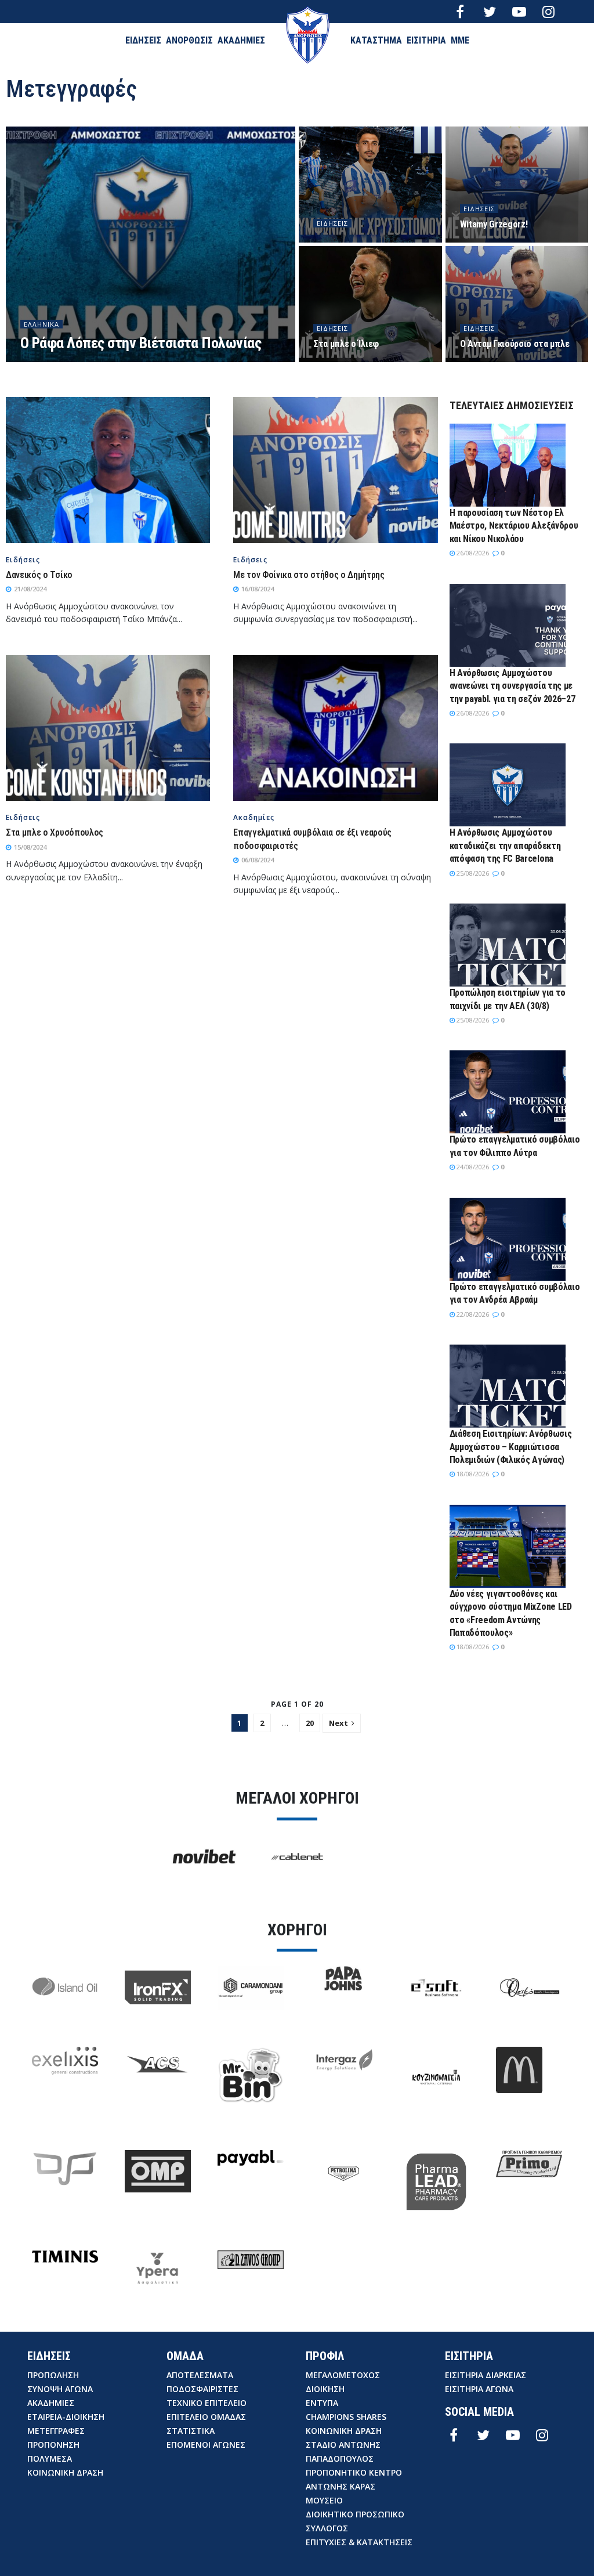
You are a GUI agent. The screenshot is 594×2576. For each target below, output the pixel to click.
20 (310, 1723)
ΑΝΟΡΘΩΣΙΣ (189, 40)
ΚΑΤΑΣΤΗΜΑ (376, 40)
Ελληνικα (41, 324)
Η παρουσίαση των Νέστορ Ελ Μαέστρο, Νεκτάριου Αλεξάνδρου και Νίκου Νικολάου (514, 526)
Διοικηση (325, 2389)
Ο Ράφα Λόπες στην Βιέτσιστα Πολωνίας (141, 343)
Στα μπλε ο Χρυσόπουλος (55, 832)
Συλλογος (327, 2528)
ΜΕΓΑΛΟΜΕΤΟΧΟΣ (343, 2375)
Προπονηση (53, 2445)
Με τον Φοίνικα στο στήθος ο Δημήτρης (309, 575)
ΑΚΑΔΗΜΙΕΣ (241, 40)
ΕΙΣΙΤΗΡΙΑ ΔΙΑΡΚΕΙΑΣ (486, 2375)
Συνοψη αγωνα (60, 2389)
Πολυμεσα (50, 2458)
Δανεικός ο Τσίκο (39, 575)
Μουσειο (324, 2500)
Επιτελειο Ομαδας (206, 2417)
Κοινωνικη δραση (65, 2472)
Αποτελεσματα (200, 2375)
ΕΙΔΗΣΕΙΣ (143, 40)
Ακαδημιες (51, 2403)
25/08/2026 (472, 873)
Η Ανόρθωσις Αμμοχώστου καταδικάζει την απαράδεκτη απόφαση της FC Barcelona (505, 846)
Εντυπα (322, 2403)
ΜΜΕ (460, 40)
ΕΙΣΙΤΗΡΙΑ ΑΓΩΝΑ (479, 2389)
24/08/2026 (472, 1167)
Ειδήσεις (23, 560)
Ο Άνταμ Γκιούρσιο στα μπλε (515, 344)
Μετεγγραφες (56, 2431)
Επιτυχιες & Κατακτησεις (359, 2542)
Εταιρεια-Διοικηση (66, 2417)
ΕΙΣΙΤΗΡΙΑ (426, 40)
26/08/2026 (472, 553)
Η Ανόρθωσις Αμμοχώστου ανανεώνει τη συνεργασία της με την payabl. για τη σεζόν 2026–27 (512, 686)
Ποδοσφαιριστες (202, 2389)
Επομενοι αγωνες (206, 2445)
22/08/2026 (472, 1314)
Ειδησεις (332, 223)
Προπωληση (53, 2375)
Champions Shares (346, 2417)
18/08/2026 (472, 1474)
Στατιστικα (191, 2431)
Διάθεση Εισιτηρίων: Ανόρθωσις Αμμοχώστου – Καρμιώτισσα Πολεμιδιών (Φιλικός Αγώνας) (511, 1447)
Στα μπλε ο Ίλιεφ (346, 344)
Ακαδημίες (254, 818)
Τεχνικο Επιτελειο (207, 2403)
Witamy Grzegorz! (494, 224)
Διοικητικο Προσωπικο (355, 2514)
